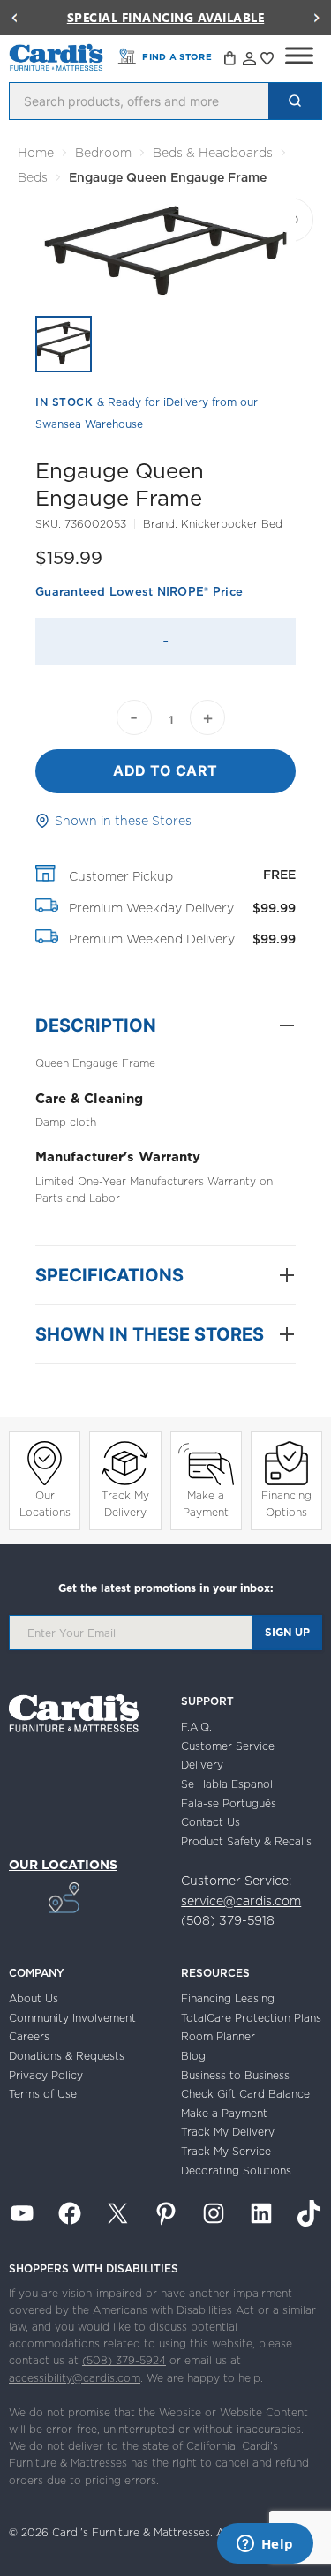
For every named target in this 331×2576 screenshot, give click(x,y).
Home (36, 153)
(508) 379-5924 (124, 2360)
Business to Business (235, 2075)
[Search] (295, 101)
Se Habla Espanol (227, 1784)
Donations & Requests (67, 2056)
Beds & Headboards (213, 153)
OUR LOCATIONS (63, 1865)
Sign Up (287, 1632)
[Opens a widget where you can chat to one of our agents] (265, 2545)
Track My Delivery (125, 1504)
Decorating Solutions (236, 2170)
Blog (193, 2056)
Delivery (202, 1765)
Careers (29, 2036)
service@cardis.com (241, 1901)
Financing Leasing (228, 1998)
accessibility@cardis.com (75, 2378)
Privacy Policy (46, 2075)
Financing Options (286, 1504)
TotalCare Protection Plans (251, 2018)
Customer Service (228, 1746)
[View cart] (231, 61)
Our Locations (45, 1504)
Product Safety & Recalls (246, 1841)
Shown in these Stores (123, 821)
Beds (33, 177)
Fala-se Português (229, 1803)
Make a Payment (206, 1504)
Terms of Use (43, 2094)
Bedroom (103, 153)
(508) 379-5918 (228, 1920)
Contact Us (211, 1822)
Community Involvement (72, 2018)
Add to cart (165, 770)
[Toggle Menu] (299, 56)
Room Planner (218, 2036)
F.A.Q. (196, 1727)
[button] (14, 18)
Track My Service (226, 2151)
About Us (34, 1998)
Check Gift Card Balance (245, 2094)
